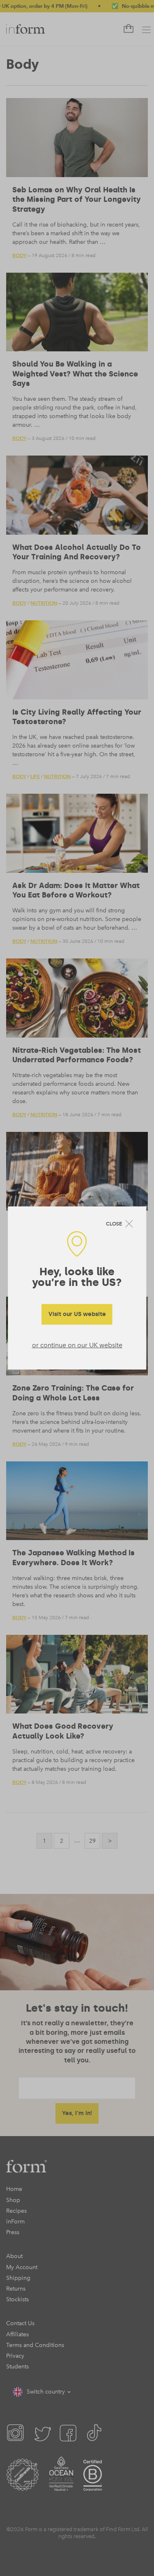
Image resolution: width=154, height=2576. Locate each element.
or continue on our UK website (77, 1345)
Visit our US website (77, 1314)
